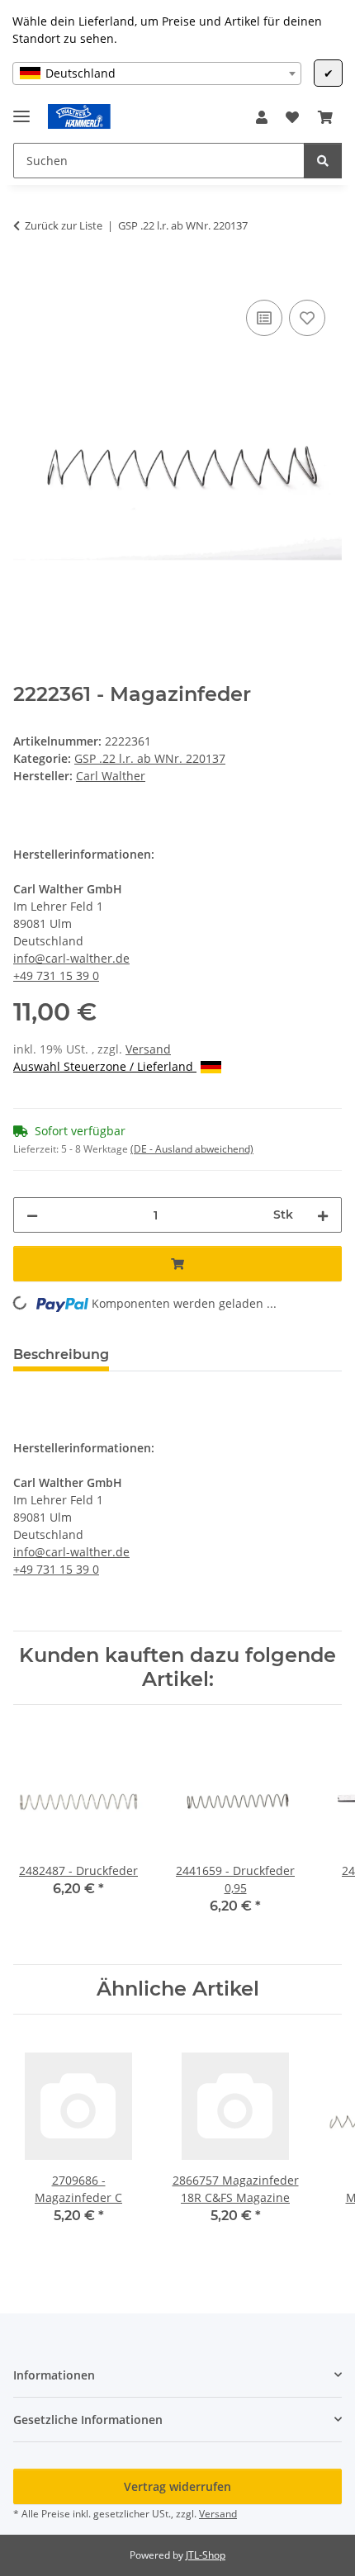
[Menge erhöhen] (323, 1215)
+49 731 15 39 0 (56, 975)
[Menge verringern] (32, 1215)
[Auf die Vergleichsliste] (264, 318)
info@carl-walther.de (71, 958)
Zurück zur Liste (64, 225)
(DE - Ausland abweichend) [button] (192, 1149)
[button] (262, 117)
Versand (148, 1049)
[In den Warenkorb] (26, 277)
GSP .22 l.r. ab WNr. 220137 (150, 758)
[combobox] (157, 73)
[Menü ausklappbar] (21, 109)
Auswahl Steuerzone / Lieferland (105, 1066)
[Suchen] (323, 161)
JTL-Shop (206, 2555)
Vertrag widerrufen (177, 2486)
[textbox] (157, 73)
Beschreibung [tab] (61, 1354)
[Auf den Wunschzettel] (307, 318)
